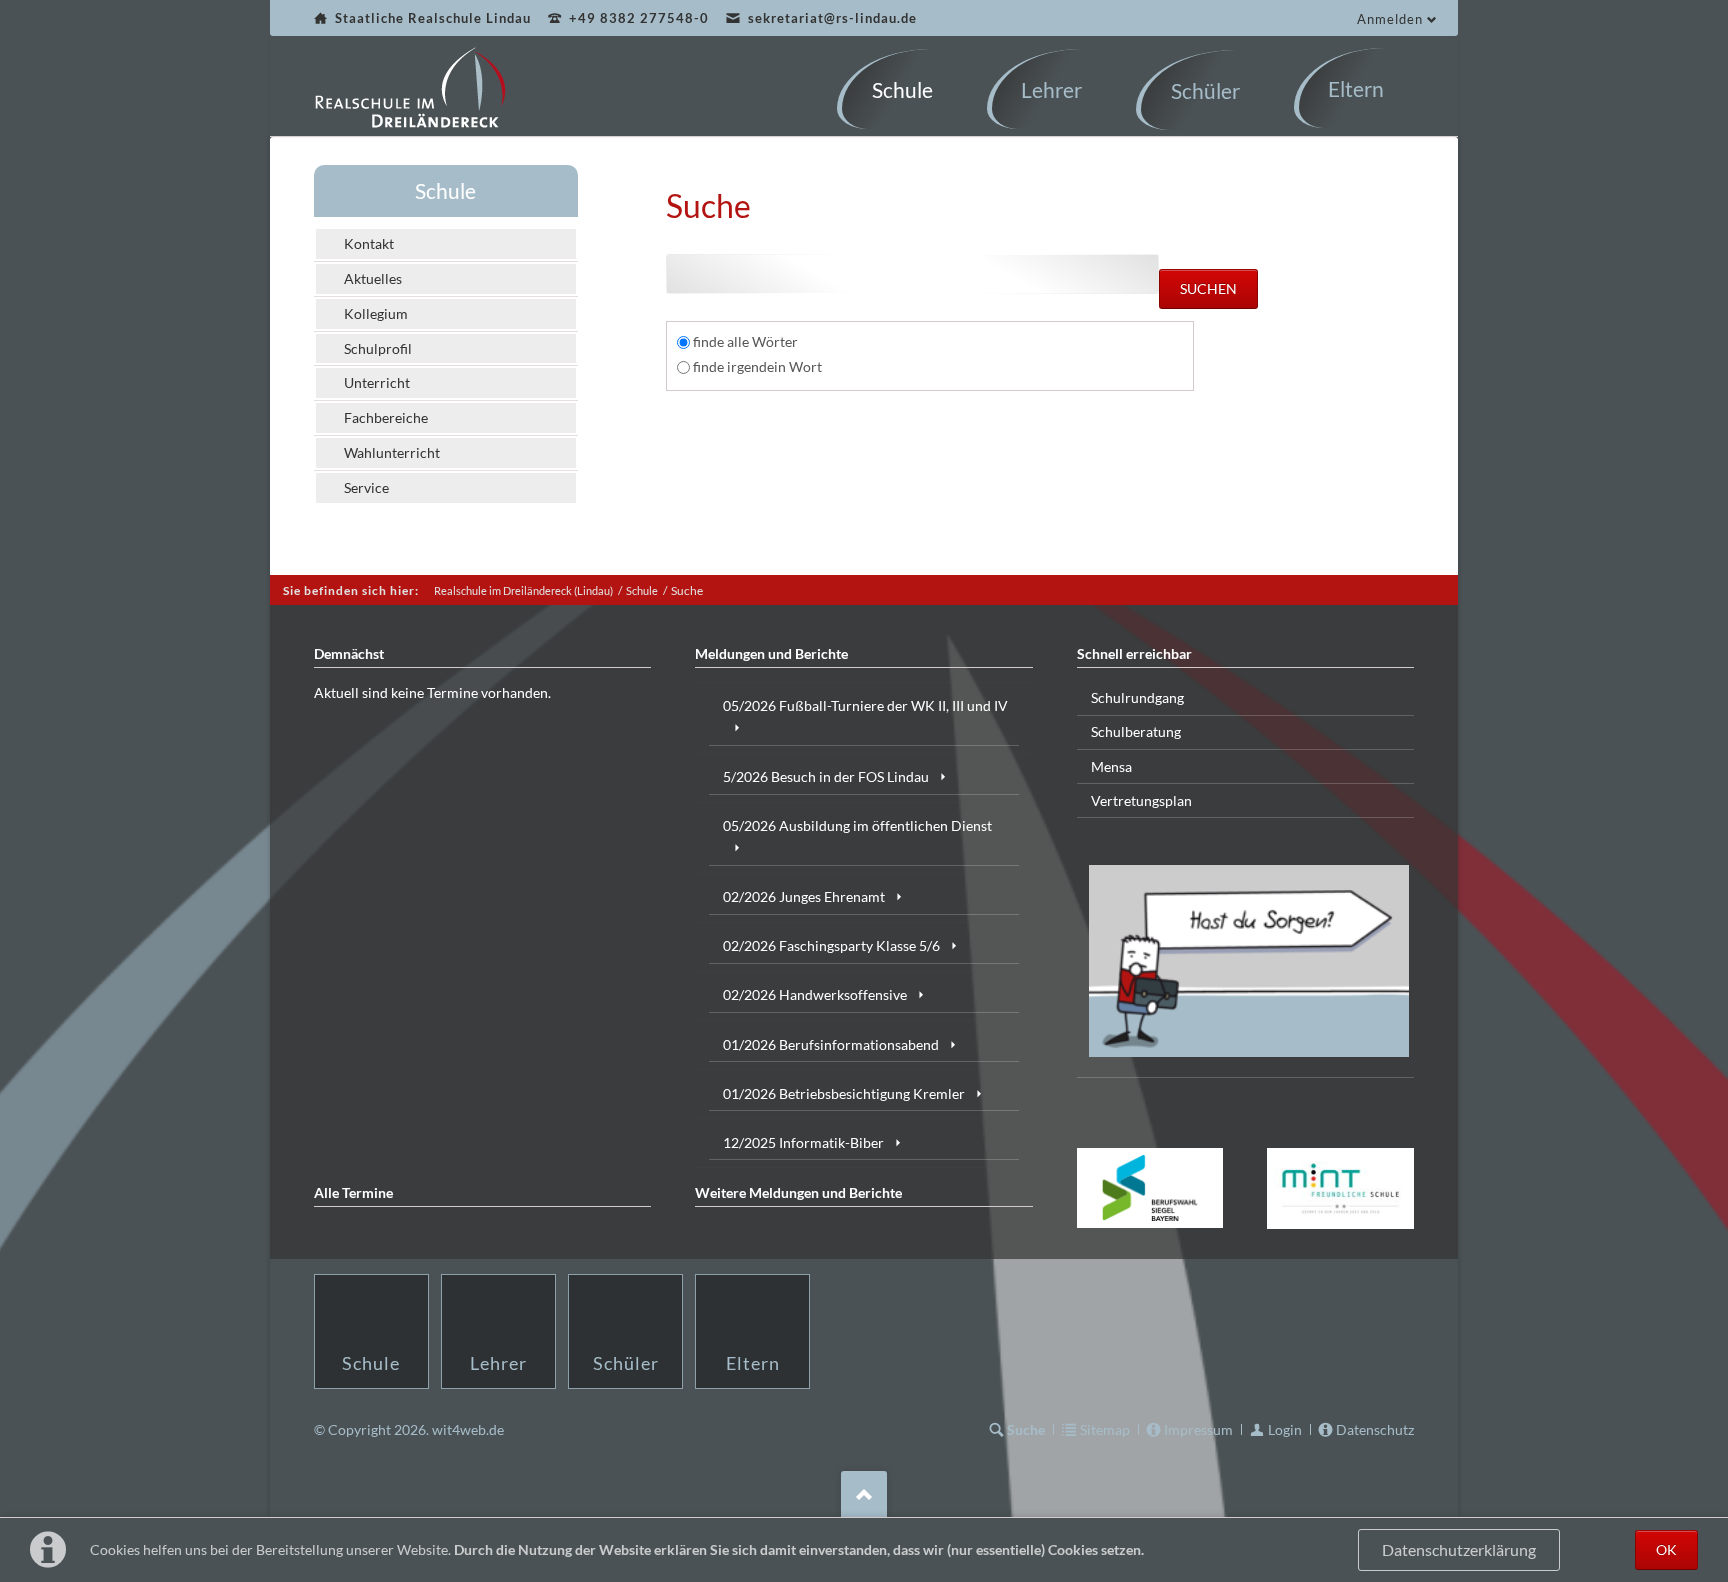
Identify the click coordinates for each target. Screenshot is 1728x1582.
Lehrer (498, 1363)
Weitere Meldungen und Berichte (798, 1192)
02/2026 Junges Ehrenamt (804, 896)
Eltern (753, 1363)
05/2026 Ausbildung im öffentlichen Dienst (857, 825)
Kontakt (369, 243)
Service (366, 487)
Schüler (626, 1363)
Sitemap (1105, 1429)
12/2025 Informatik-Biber (803, 1142)
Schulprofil (378, 348)
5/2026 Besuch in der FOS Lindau (826, 776)
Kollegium (376, 313)
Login (1285, 1429)
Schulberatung (1136, 731)
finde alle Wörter (745, 341)
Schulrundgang (1137, 697)
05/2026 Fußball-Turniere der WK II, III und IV (865, 705)
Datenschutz (1375, 1429)
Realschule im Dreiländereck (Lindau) (523, 590)
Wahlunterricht (392, 452)
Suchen (1208, 288)
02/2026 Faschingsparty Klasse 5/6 (831, 945)
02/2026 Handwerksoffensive (815, 994)
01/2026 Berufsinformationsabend (831, 1044)
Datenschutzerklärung (1459, 1550)
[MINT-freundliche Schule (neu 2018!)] (1340, 1188)
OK (1666, 1549)
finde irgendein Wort (757, 366)
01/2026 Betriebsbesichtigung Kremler (844, 1093)
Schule (445, 190)
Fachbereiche (386, 417)
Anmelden (1390, 19)
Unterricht (377, 382)
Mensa (1111, 766)
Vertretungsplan (1141, 800)
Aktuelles (373, 278)
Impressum (1198, 1429)
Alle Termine (353, 1192)
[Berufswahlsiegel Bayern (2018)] (1150, 1188)
